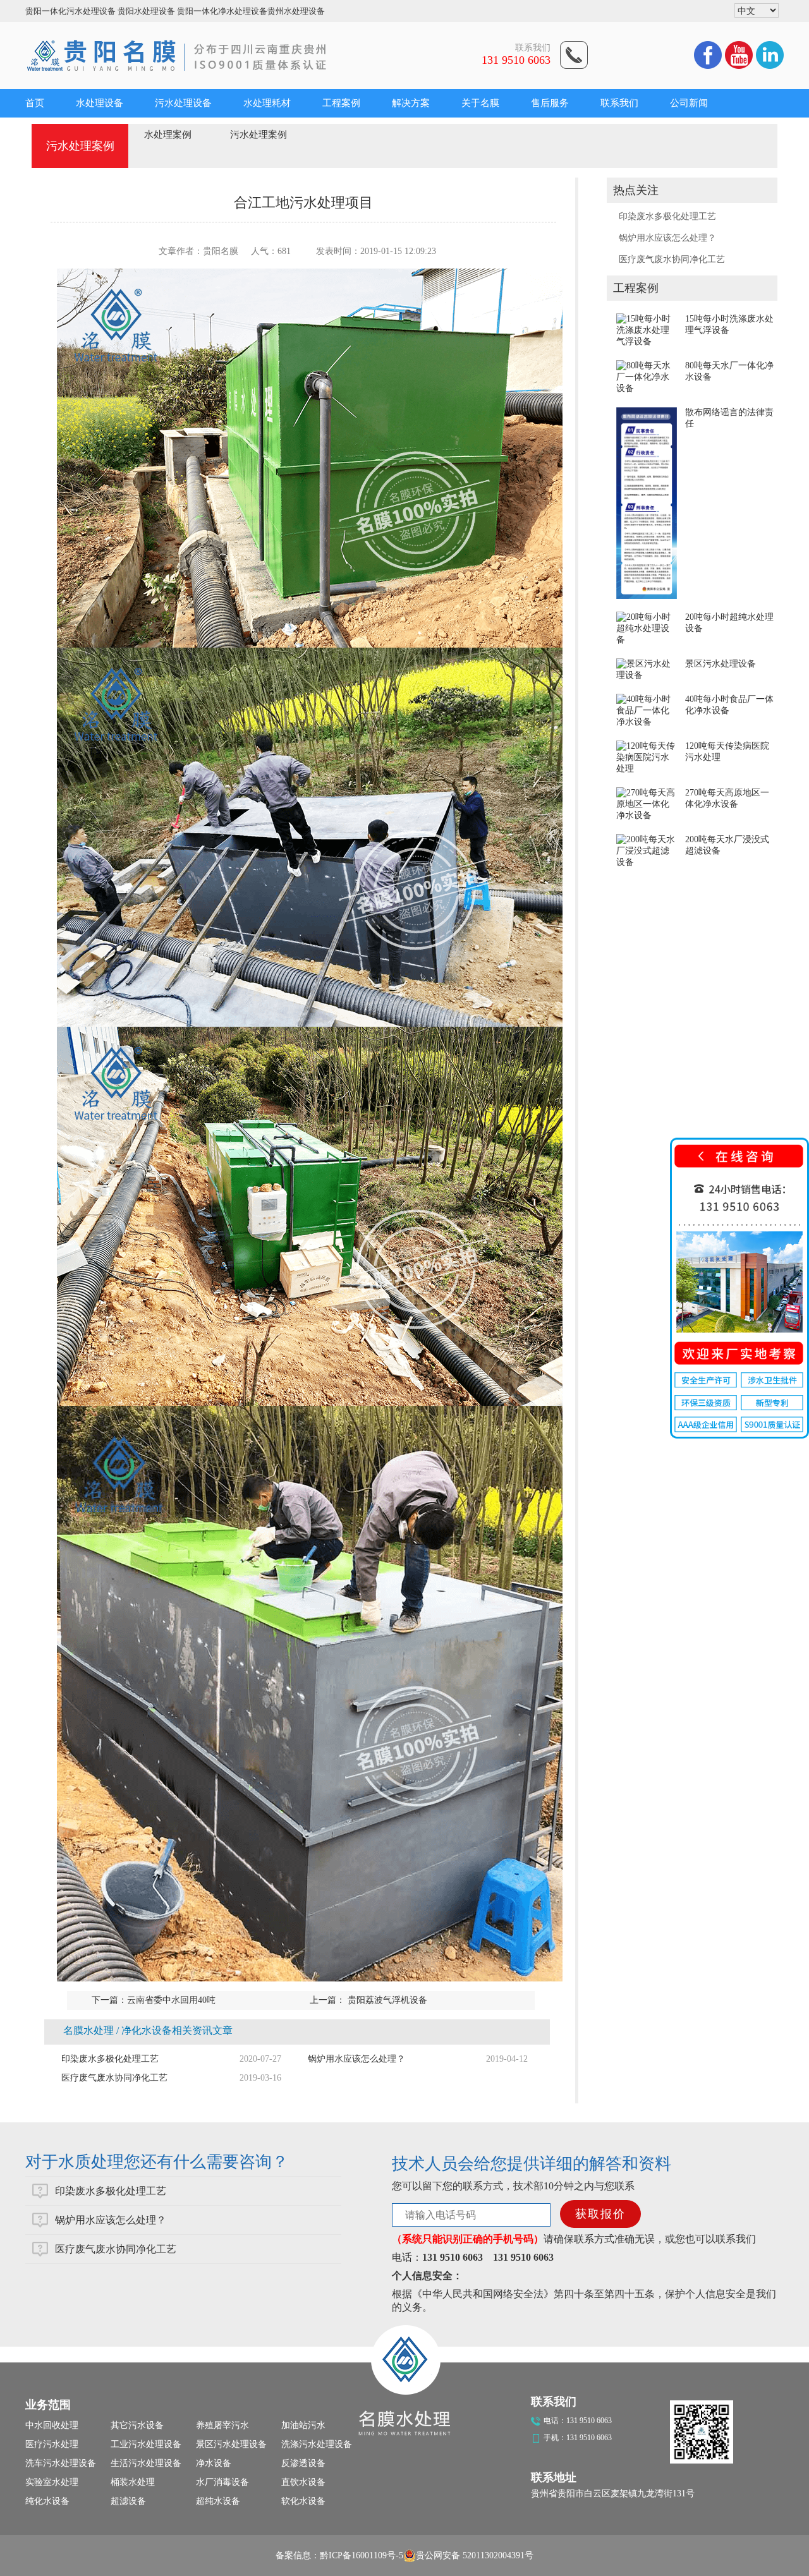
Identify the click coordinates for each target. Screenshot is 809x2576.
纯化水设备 (47, 2501)
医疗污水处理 (52, 2444)
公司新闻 (689, 103)
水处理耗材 (267, 103)
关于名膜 (480, 103)
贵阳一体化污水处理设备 (70, 11)
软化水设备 (303, 2501)
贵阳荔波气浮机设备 (386, 2000)
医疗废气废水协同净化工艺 (672, 259)
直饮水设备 (303, 2482)
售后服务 (550, 103)
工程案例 (341, 103)
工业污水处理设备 (146, 2444)
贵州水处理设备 (296, 11)
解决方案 (411, 103)
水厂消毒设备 (222, 2482)
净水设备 (214, 2463)
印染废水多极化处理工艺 (667, 216)
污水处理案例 (259, 135)
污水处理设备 (183, 103)
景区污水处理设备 (721, 664)
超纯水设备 (218, 2501)
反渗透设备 (303, 2463)
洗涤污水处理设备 (317, 2444)
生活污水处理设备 (146, 2463)
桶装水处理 (133, 2482)
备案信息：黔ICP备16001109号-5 (339, 2555)
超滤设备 (128, 2501)
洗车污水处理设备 (61, 2463)
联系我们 (619, 103)
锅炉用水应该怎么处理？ (667, 238)
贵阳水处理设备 (146, 11)
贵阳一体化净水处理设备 (222, 11)
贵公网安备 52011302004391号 (475, 2555)
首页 (35, 103)
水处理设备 (100, 103)
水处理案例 (168, 135)
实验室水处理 (52, 2482)
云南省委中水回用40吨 (171, 2000)
